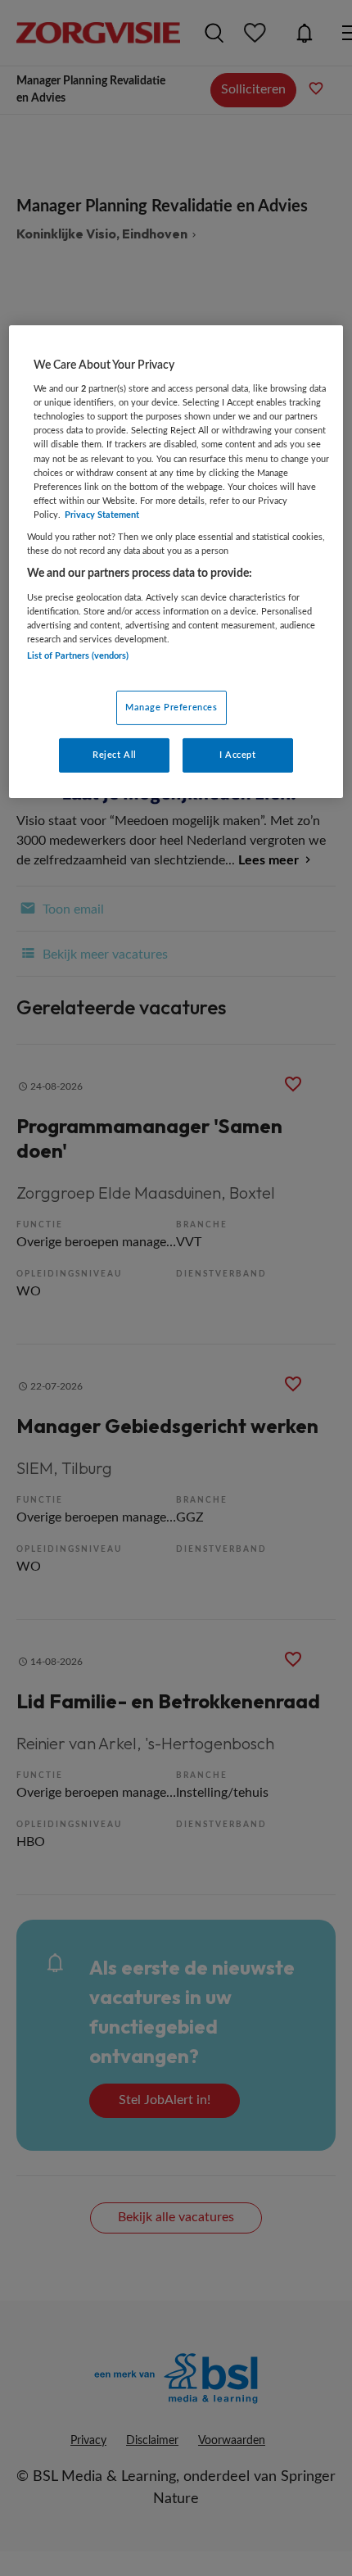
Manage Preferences (171, 707)
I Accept (238, 755)
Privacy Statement (102, 515)
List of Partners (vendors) (78, 656)
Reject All (115, 755)
